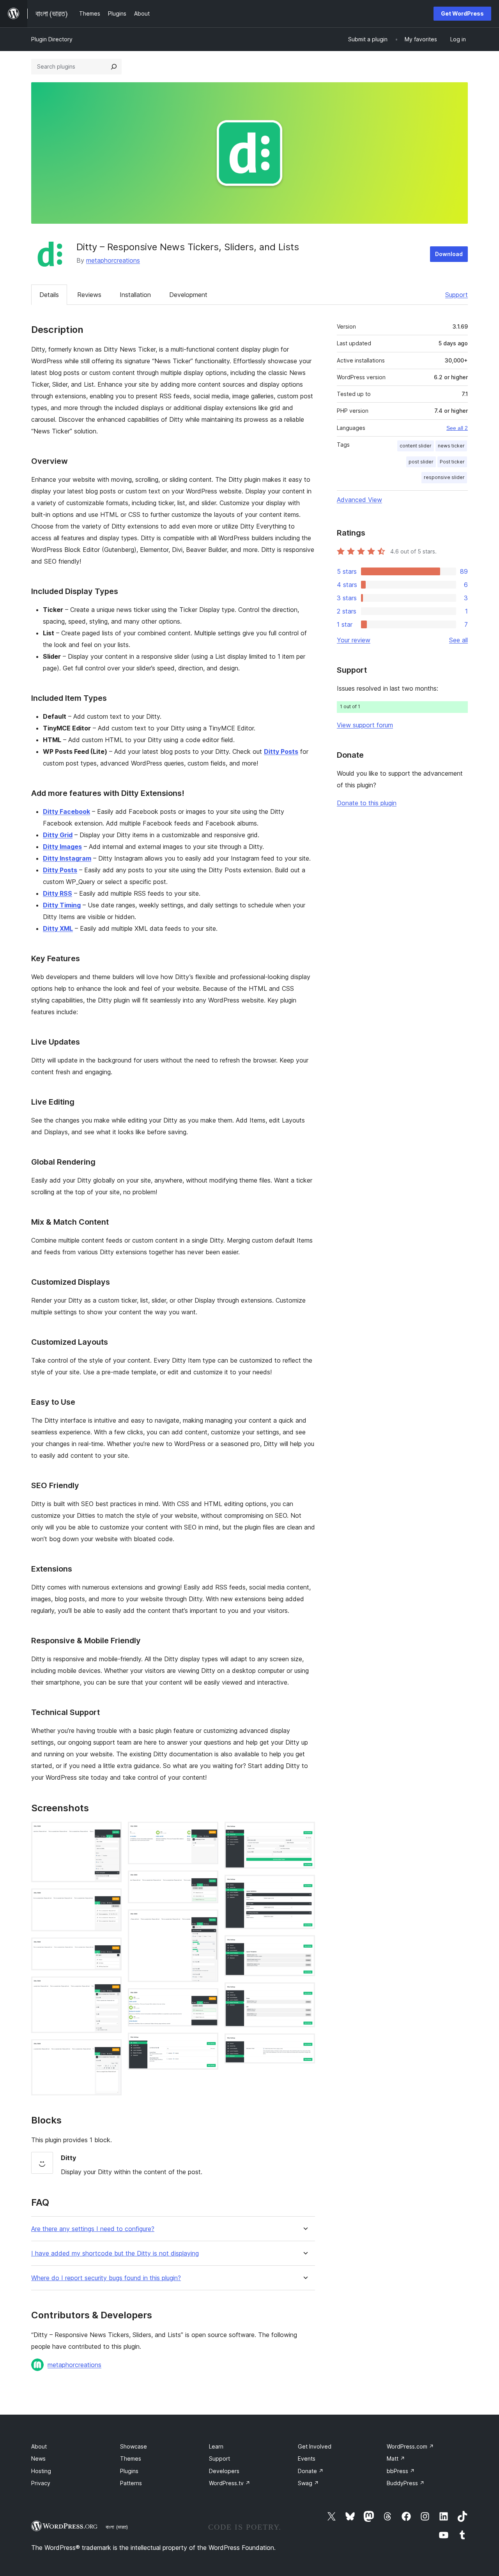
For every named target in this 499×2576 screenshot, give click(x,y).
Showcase (134, 2446)
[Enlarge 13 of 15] (304, 1946)
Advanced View (359, 500)
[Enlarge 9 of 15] (208, 1999)
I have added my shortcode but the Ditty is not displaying (115, 2253)
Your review (354, 640)
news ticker (451, 446)
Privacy (41, 2483)
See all (458, 640)
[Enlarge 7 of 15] (208, 1881)
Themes (131, 2458)
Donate (311, 2471)
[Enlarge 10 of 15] (208, 2043)
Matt (396, 2458)
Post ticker (452, 462)
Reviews (89, 295)
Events (307, 2458)
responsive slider (444, 477)
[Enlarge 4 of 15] (111, 1987)
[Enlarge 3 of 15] (111, 1948)
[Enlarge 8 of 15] (208, 1920)
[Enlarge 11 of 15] (304, 1832)
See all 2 (457, 428)
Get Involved (315, 2446)
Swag (308, 2483)
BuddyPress (406, 2483)
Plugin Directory (52, 39)
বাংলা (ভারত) (117, 2527)
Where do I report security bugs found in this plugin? (106, 2278)
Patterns (131, 2483)
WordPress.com (410, 2446)
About (39, 2446)
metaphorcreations (113, 260)
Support (457, 295)
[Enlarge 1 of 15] (111, 1832)
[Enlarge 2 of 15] (111, 1899)
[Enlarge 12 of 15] (304, 1885)
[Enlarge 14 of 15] (304, 1993)
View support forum (365, 725)
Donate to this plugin (367, 803)
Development (188, 295)
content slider (416, 446)
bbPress (401, 2471)
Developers (224, 2471)
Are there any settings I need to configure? (93, 2229)
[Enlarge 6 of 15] (208, 1832)
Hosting (41, 2471)
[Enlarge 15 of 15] (304, 2044)
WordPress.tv (230, 2483)
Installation (135, 295)
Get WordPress (462, 13)
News (38, 2458)
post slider (421, 462)
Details (49, 295)
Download (449, 254)
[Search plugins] (114, 67)
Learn (216, 2446)
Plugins (129, 2471)
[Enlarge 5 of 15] (111, 2050)
